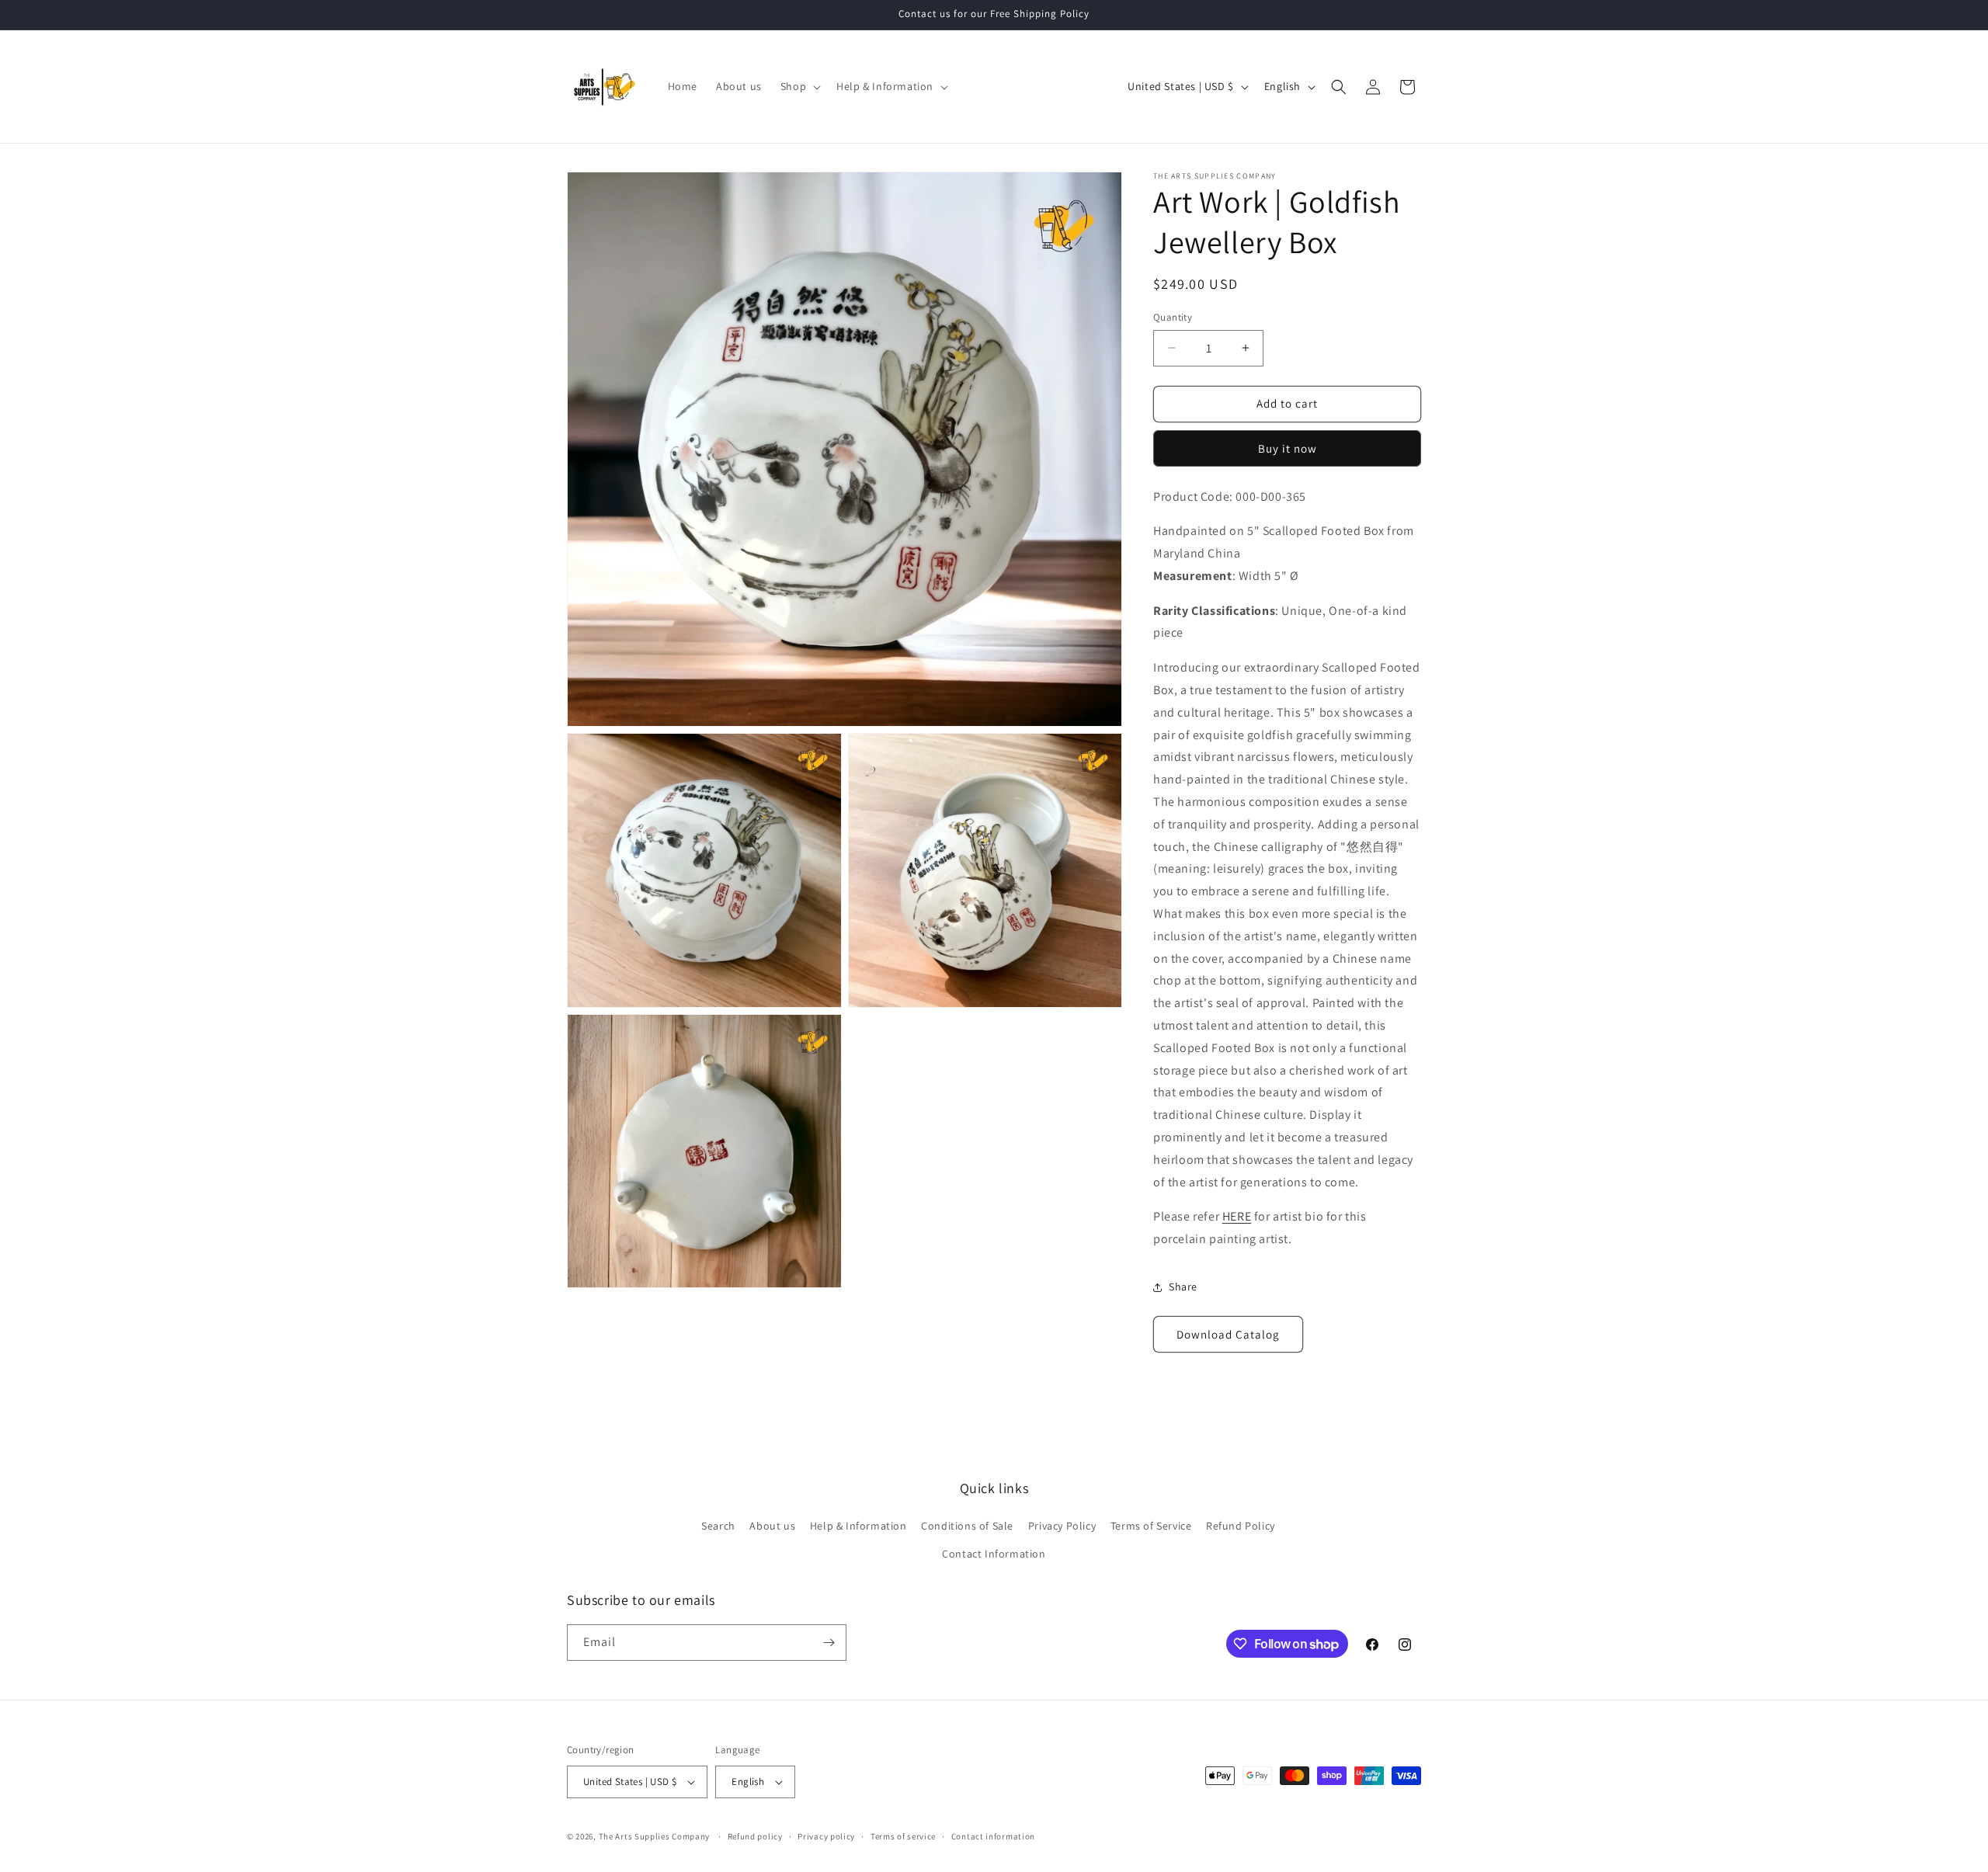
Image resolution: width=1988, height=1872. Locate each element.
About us (772, 1526)
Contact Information (994, 1554)
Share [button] (1183, 1287)
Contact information (993, 1836)
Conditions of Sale (967, 1526)
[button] (799, 86)
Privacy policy (826, 1836)
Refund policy (755, 1836)
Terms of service (903, 1836)
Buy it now (1288, 448)
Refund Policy (1241, 1526)
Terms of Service (1151, 1526)
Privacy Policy (1062, 1526)
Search (718, 1526)
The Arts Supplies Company (655, 1836)
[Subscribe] (829, 1643)
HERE (1237, 1216)
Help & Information (858, 1526)
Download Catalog (1228, 1334)
